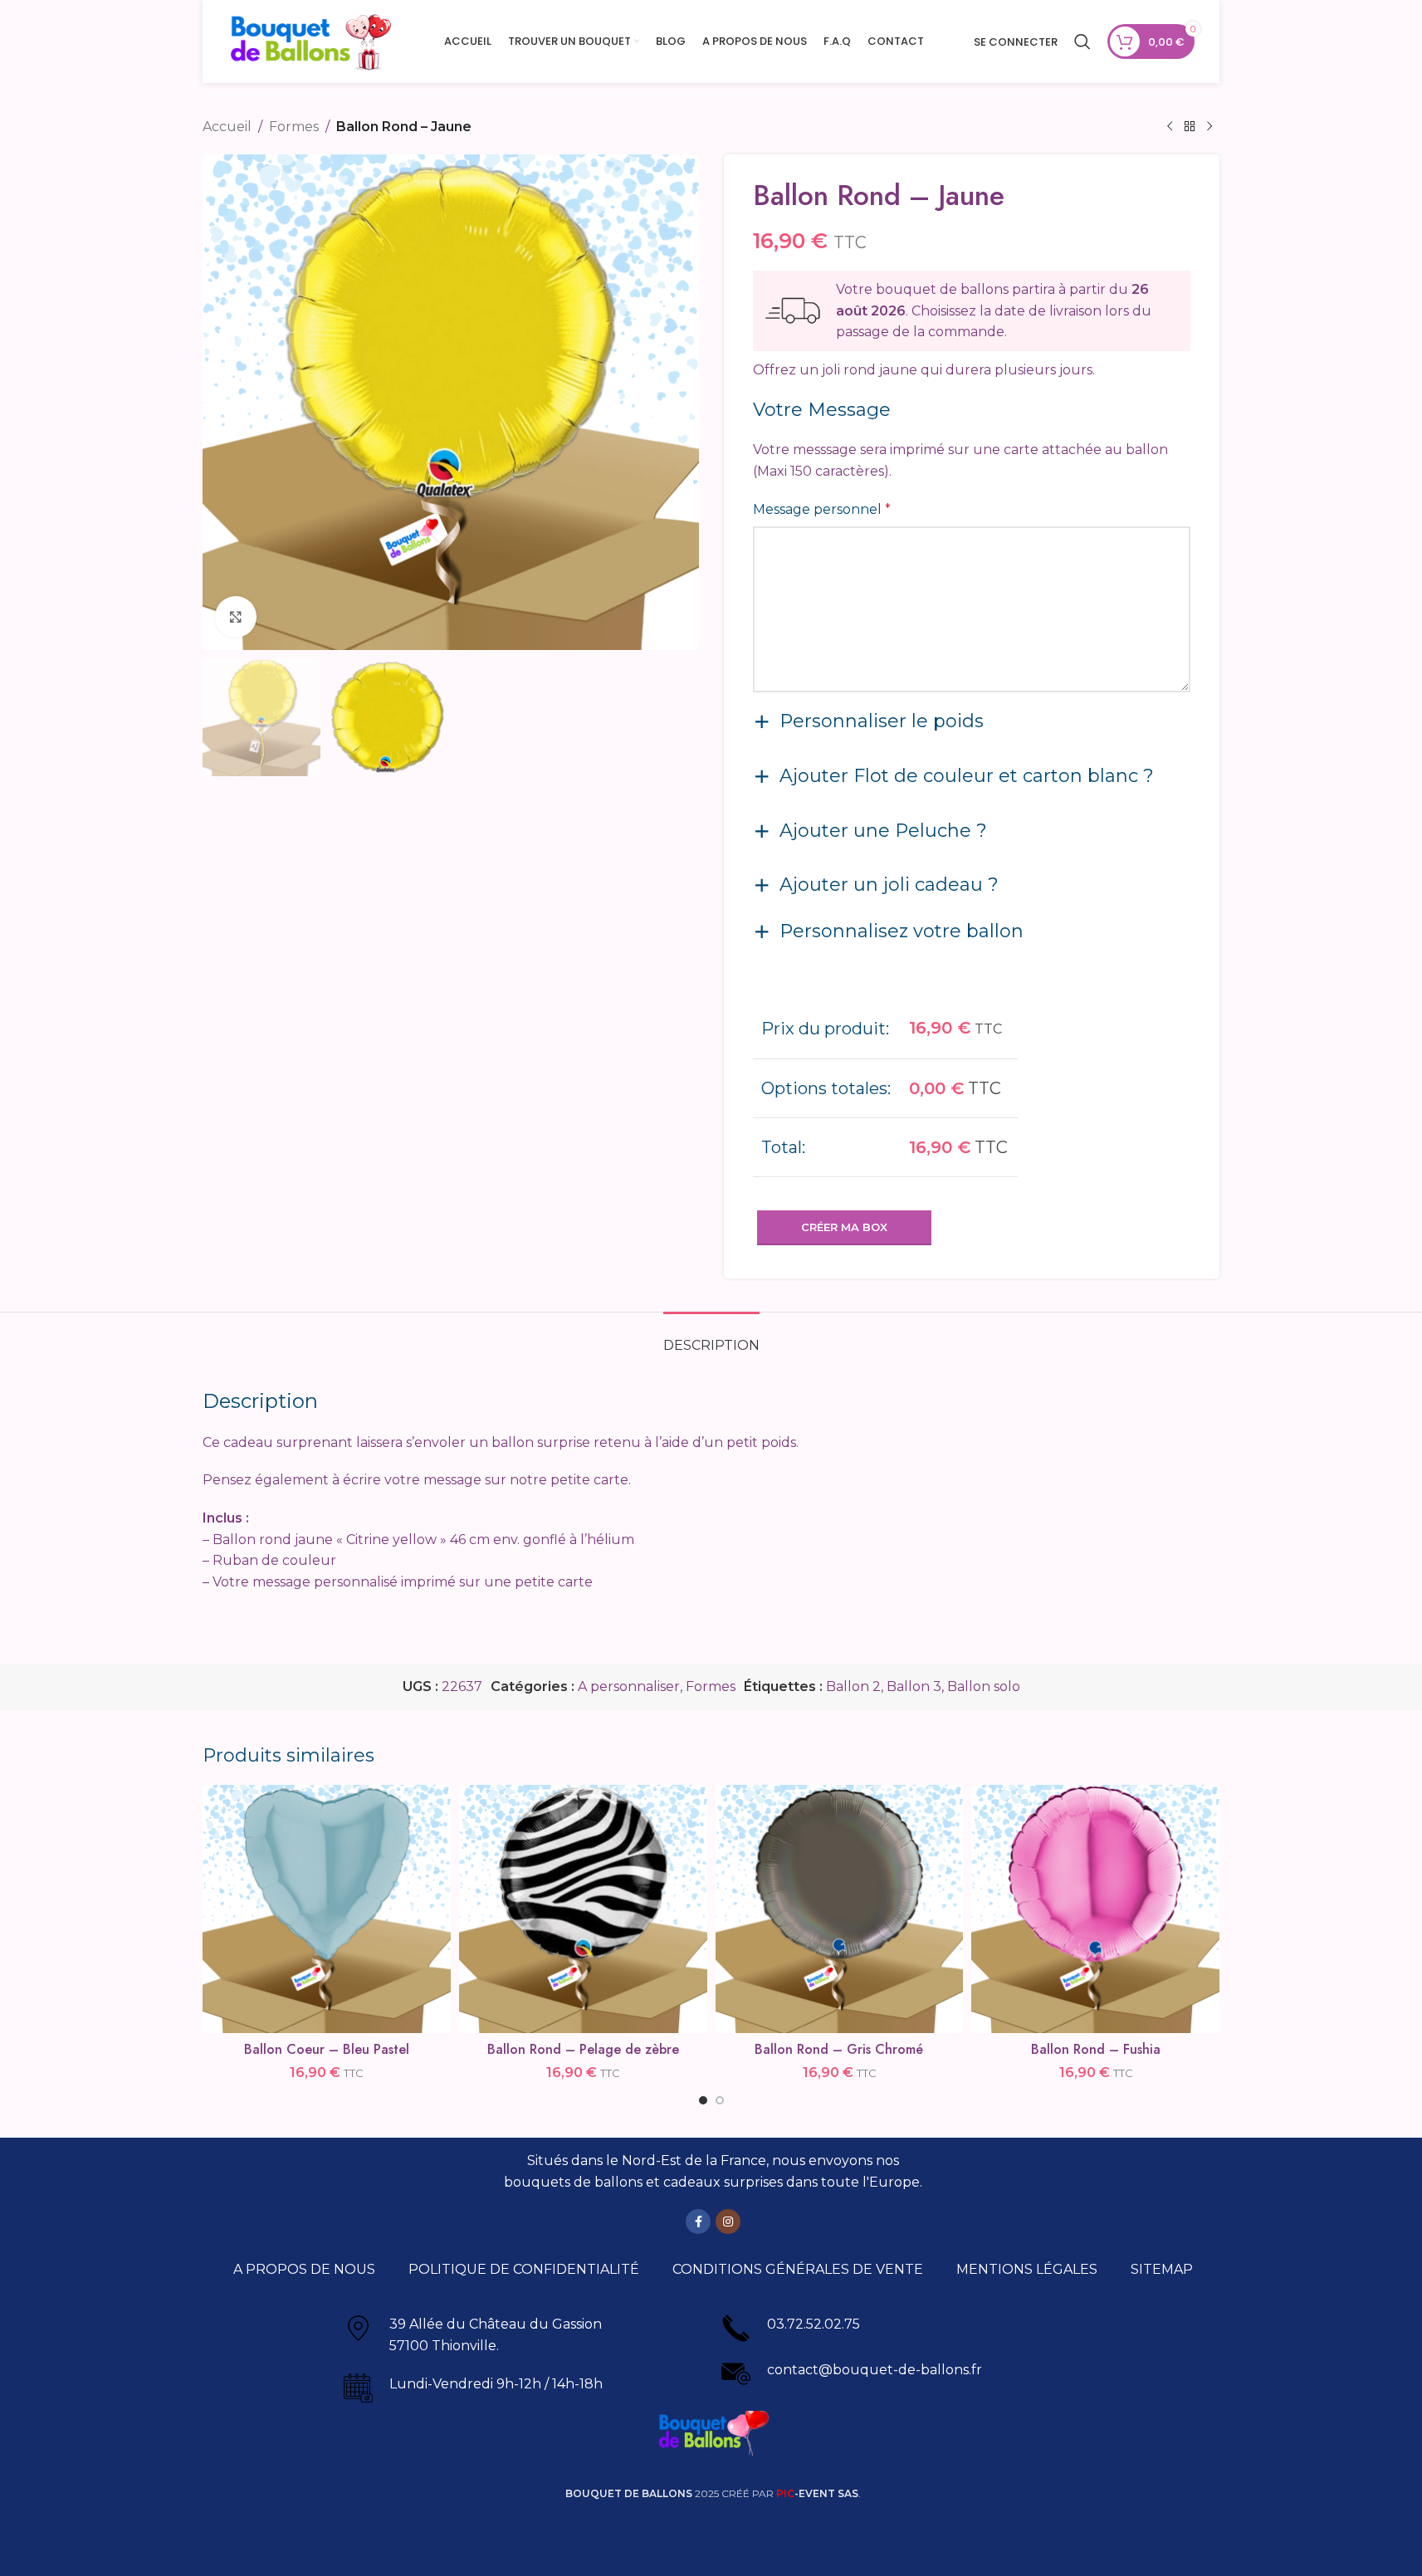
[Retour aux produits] (1190, 127)
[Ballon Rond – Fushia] (1095, 1909)
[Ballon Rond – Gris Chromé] (840, 1909)
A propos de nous (304, 2269)
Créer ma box (844, 1227)
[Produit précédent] (1170, 127)
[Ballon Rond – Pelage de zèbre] (583, 1909)
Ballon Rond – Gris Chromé (839, 2049)
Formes (294, 127)
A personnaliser (629, 1686)
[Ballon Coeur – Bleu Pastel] (327, 1909)
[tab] (711, 1337)
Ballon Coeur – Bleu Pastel (327, 2049)
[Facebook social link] (698, 2222)
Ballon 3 (914, 1686)
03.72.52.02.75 (814, 2324)
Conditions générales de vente (798, 2269)
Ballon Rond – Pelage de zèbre (583, 2049)
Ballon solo (984, 1686)
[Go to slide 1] (703, 2100)
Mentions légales (1027, 2269)
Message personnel (822, 509)
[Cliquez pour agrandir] (236, 617)
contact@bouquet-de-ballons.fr (875, 2370)
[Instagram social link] (728, 2222)
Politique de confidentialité (524, 2269)
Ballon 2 (853, 1686)
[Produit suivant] (1209, 127)
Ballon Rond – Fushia (1096, 2049)
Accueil (227, 127)
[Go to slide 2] (720, 2100)
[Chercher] (1082, 42)
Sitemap (1162, 2269)
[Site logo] (310, 40)
